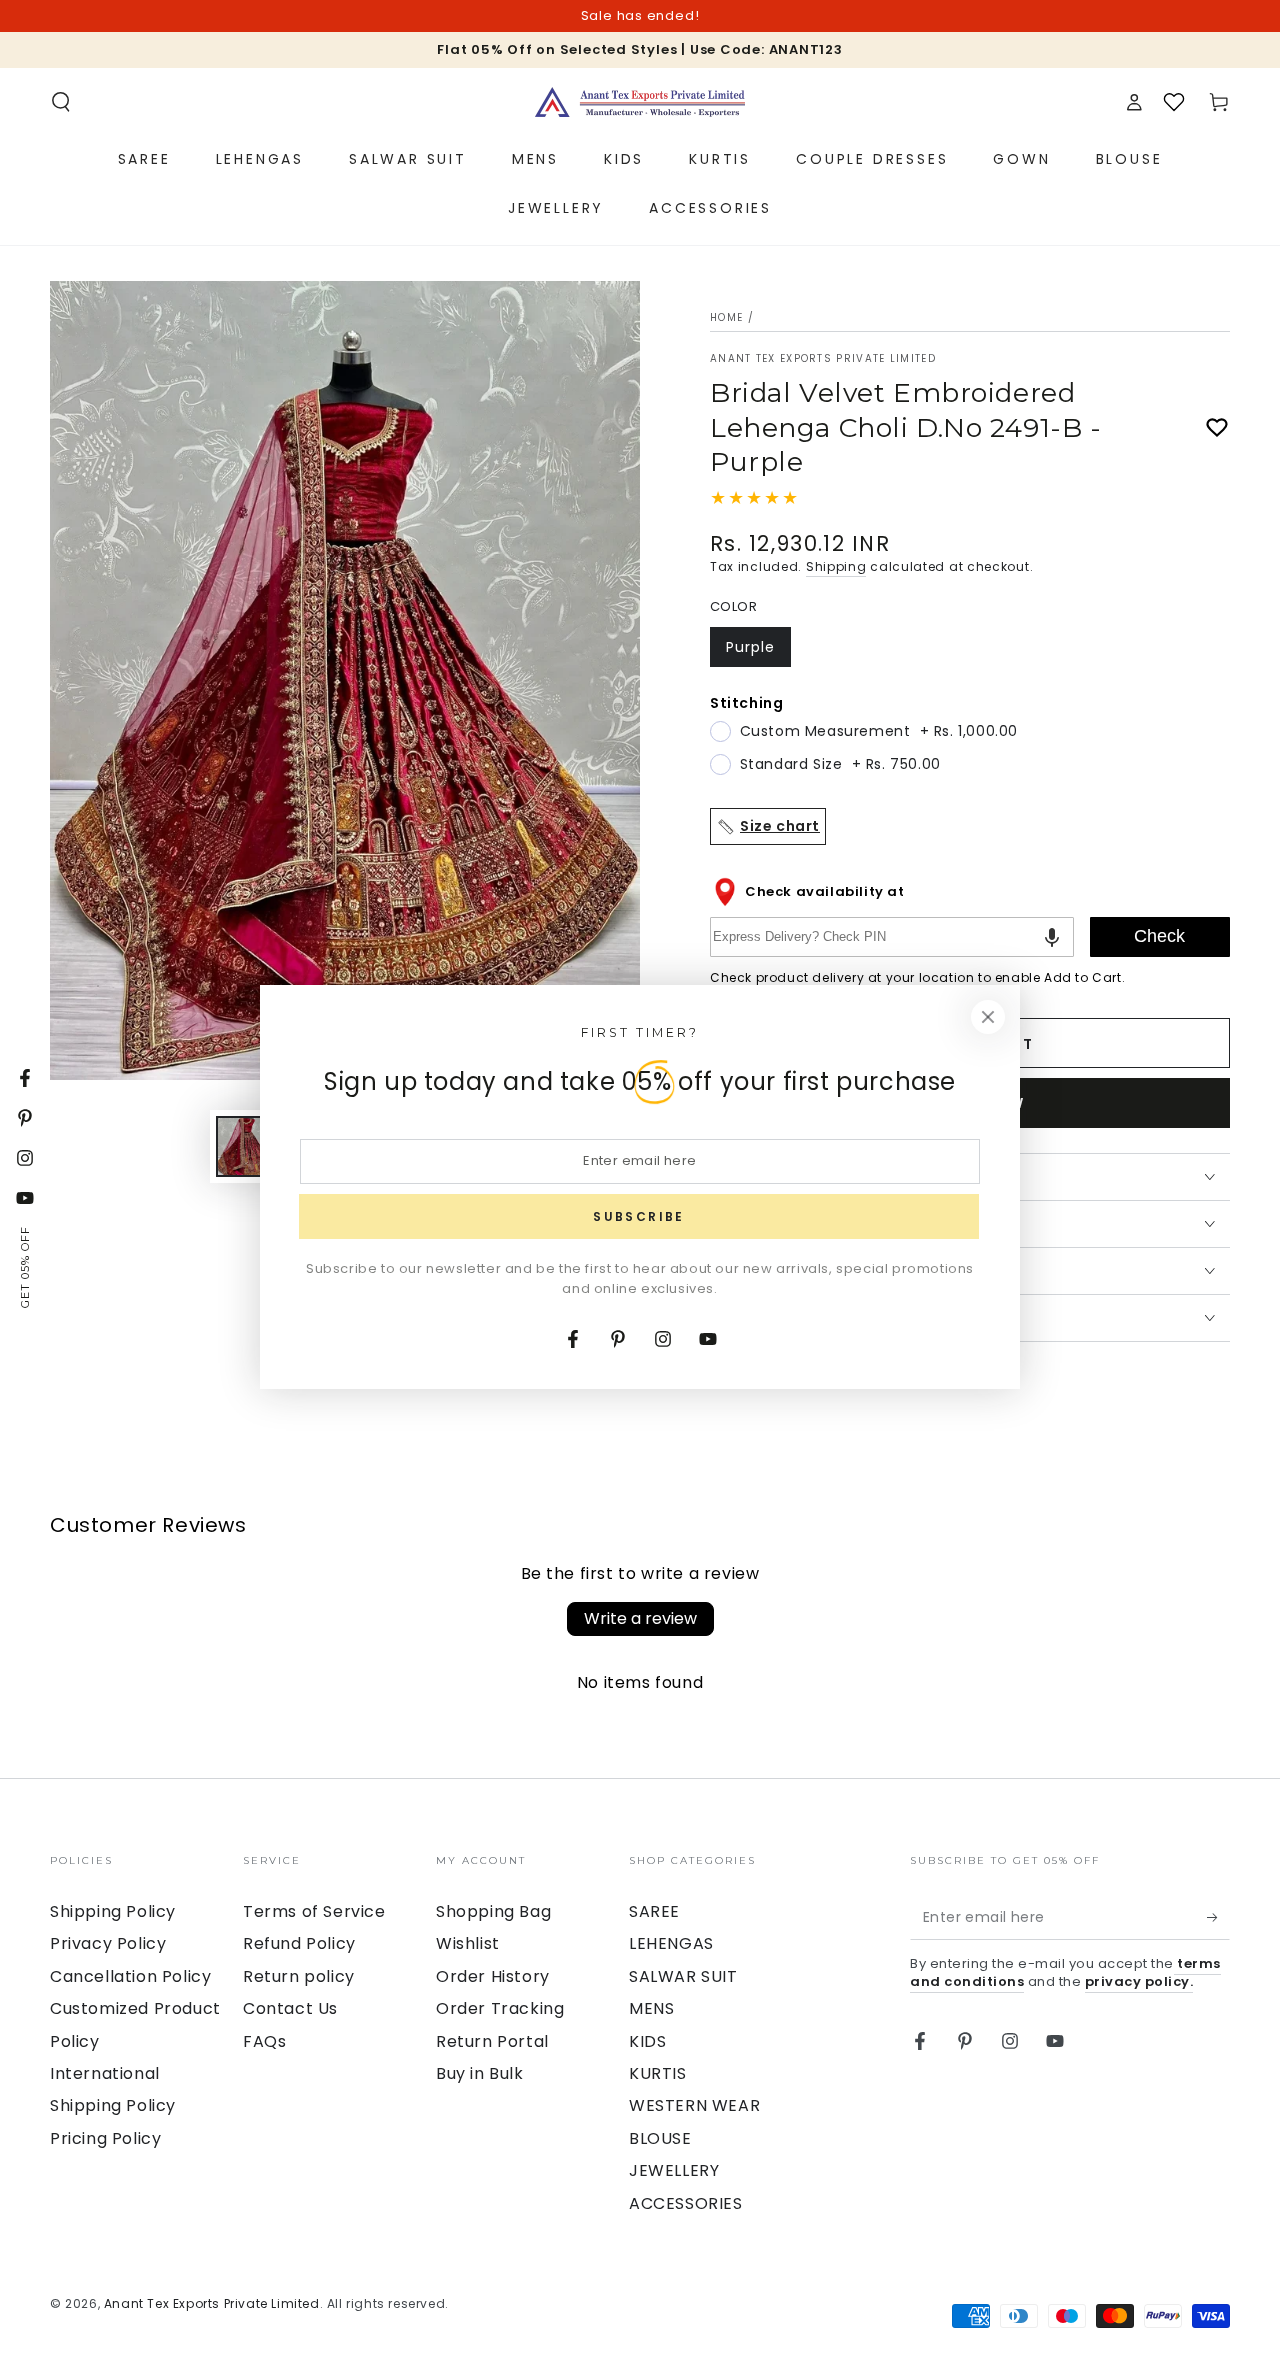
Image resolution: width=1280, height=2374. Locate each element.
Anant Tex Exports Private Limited (823, 359)
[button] (61, 102)
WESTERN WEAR (694, 2105)
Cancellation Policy (130, 1976)
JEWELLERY (674, 2170)
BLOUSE (660, 2138)
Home (726, 317)
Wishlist (468, 1943)
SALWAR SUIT (683, 1976)
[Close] (988, 1017)
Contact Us (290, 2008)
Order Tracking (500, 2008)
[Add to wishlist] (1217, 428)
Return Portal (492, 2041)
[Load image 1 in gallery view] (246, 1146)
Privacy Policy (108, 1943)
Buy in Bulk (480, 2073)
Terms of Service (314, 1911)
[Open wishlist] (1174, 102)
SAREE (654, 1911)
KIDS (647, 2041)
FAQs (264, 2041)
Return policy (299, 1976)
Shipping (836, 566)
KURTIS (658, 2073)
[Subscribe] (1218, 1917)
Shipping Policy (113, 1911)
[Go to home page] (640, 102)
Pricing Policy (105, 2138)
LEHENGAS (671, 1943)
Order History (493, 1976)
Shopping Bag (493, 1911)
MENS (651, 2008)
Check (1159, 936)
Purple (758, 652)
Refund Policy (299, 1943)
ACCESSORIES (686, 2203)
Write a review (640, 1618)
